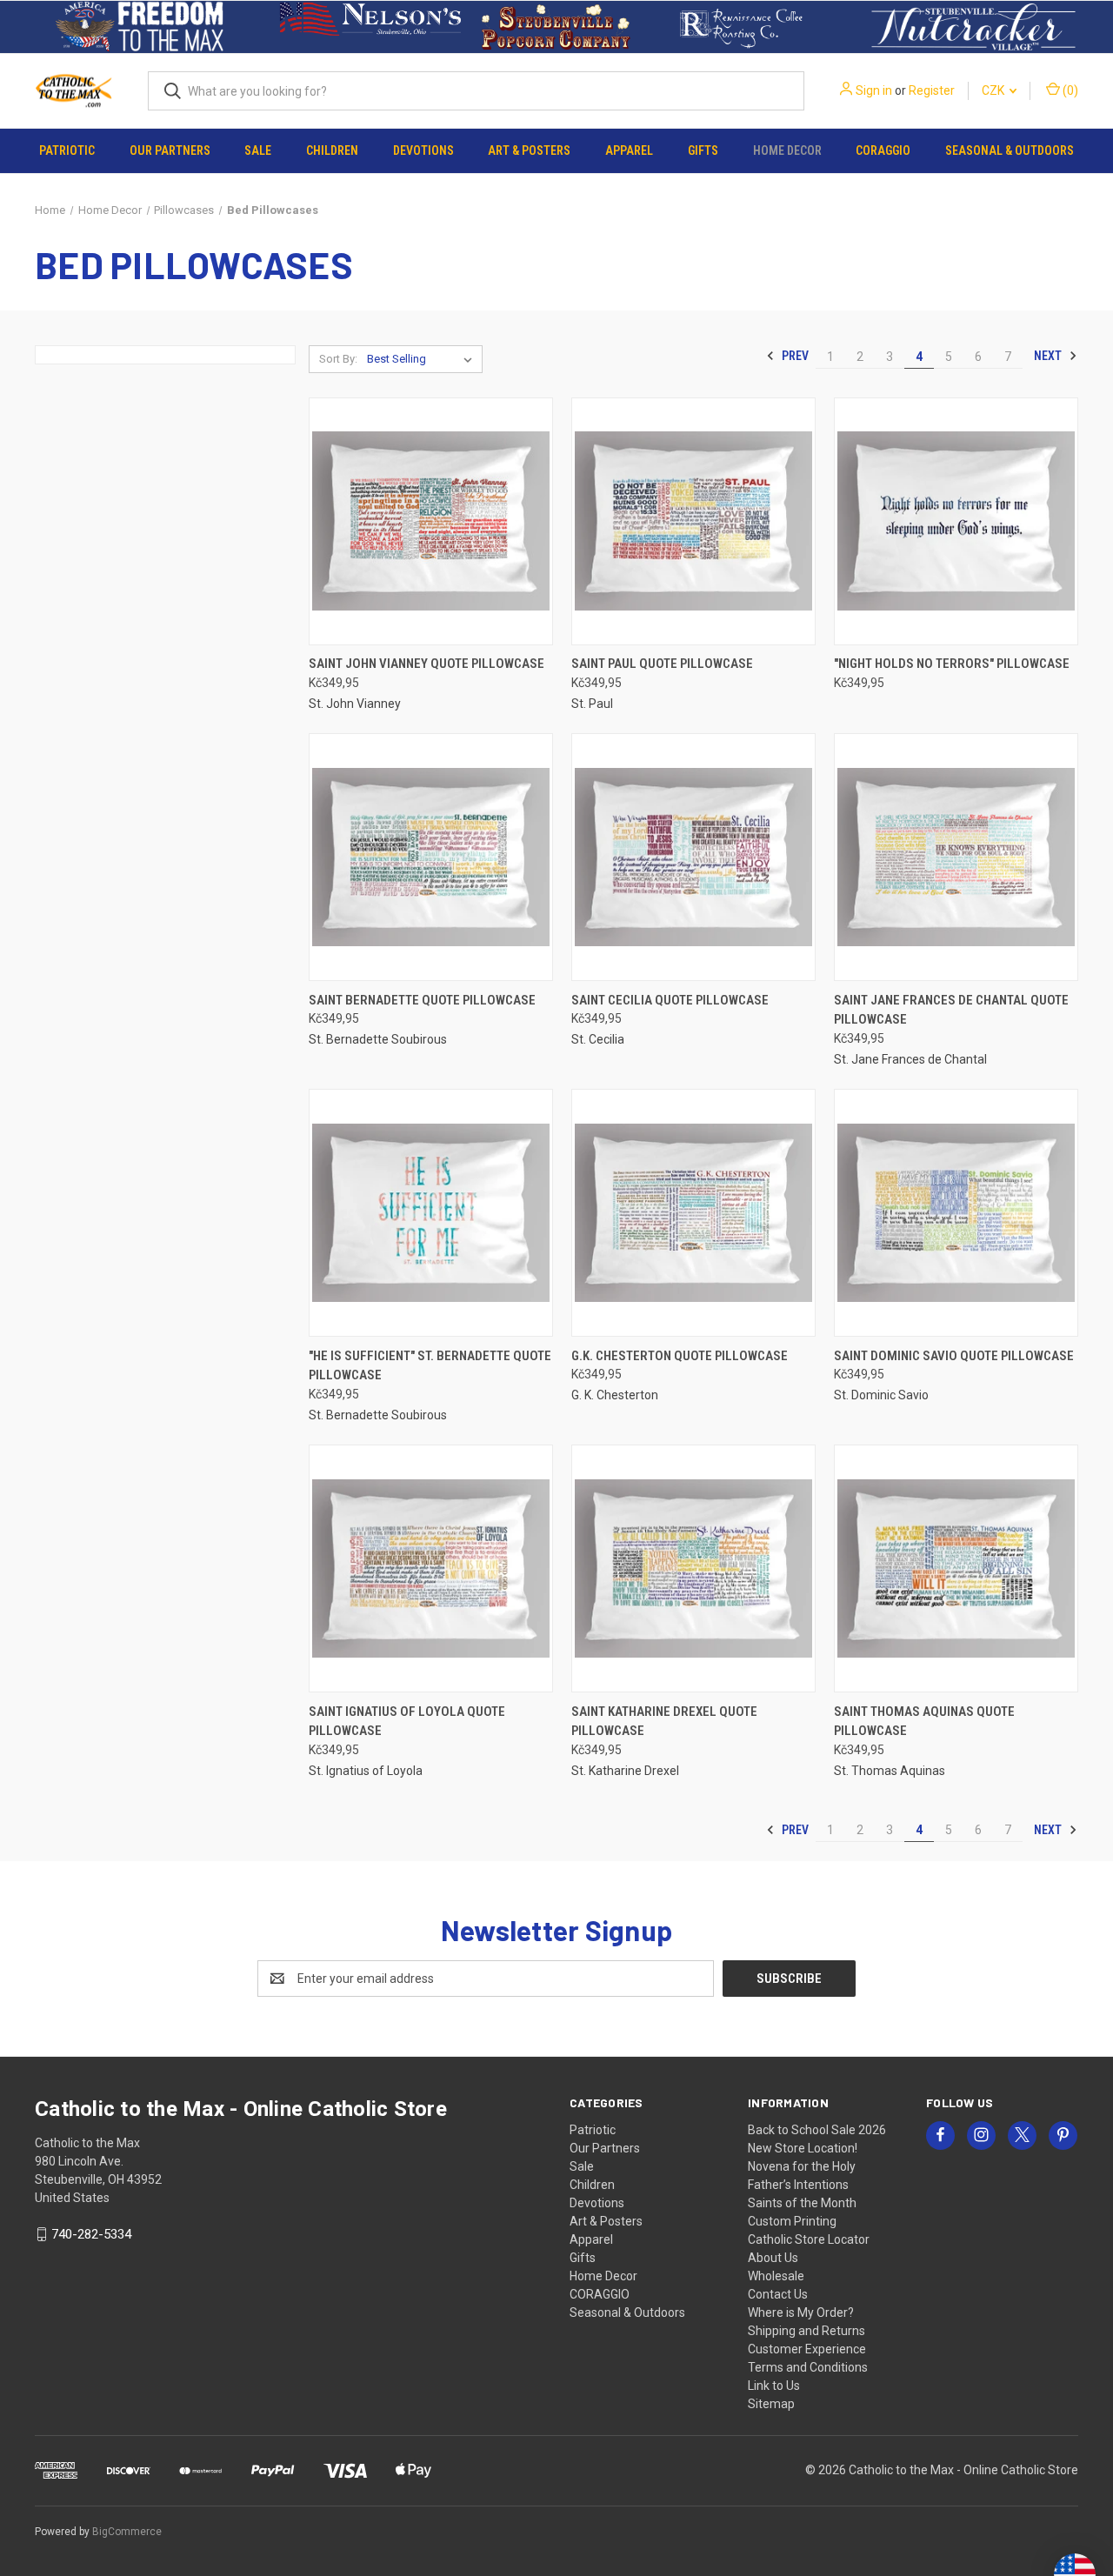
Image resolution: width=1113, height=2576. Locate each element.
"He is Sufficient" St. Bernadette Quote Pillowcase (430, 1366)
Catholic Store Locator (809, 2239)
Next (1049, 356)
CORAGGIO (883, 150)
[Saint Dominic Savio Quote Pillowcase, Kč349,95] (956, 1213)
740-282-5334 (91, 2234)
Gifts (703, 150)
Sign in (874, 90)
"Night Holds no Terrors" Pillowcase (952, 664)
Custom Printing (792, 2221)
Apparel (629, 150)
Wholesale (776, 2276)
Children (332, 150)
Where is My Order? (801, 2312)
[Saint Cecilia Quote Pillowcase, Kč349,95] (693, 857)
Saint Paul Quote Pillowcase (662, 664)
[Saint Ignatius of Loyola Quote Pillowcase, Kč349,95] (431, 1568)
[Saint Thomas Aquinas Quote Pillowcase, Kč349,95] (956, 1568)
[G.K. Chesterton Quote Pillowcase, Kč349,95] (693, 1213)
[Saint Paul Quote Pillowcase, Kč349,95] (693, 521)
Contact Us (778, 2294)
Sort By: (338, 359)
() (1069, 90)
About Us (773, 2258)
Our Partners (170, 150)
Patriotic (67, 150)
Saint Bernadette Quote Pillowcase (422, 1000)
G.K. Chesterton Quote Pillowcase (680, 1356)
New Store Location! (803, 2148)
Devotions (423, 150)
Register (932, 90)
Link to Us (774, 2386)
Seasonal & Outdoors (1010, 150)
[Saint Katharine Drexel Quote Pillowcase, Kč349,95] (693, 1568)
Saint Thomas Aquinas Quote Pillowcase (924, 1722)
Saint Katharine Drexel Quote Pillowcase (664, 1722)
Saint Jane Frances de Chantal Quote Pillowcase (951, 1010)
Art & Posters (529, 150)
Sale (258, 150)
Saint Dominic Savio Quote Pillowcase (954, 1356)
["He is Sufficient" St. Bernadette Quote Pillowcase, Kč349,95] (431, 1213)
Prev (794, 356)
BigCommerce (127, 2532)
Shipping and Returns (806, 2331)
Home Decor (787, 150)
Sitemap (771, 2404)
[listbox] (423, 359)
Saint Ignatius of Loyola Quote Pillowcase (407, 1722)
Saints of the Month (802, 2203)
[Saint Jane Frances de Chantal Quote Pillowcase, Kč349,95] (956, 857)
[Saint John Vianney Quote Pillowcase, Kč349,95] (431, 521)
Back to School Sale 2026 (817, 2130)
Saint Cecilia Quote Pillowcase (670, 1000)
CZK (994, 90)
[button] (140, 27)
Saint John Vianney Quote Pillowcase (427, 664)
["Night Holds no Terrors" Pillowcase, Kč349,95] (956, 521)
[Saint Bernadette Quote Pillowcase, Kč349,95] (431, 857)
